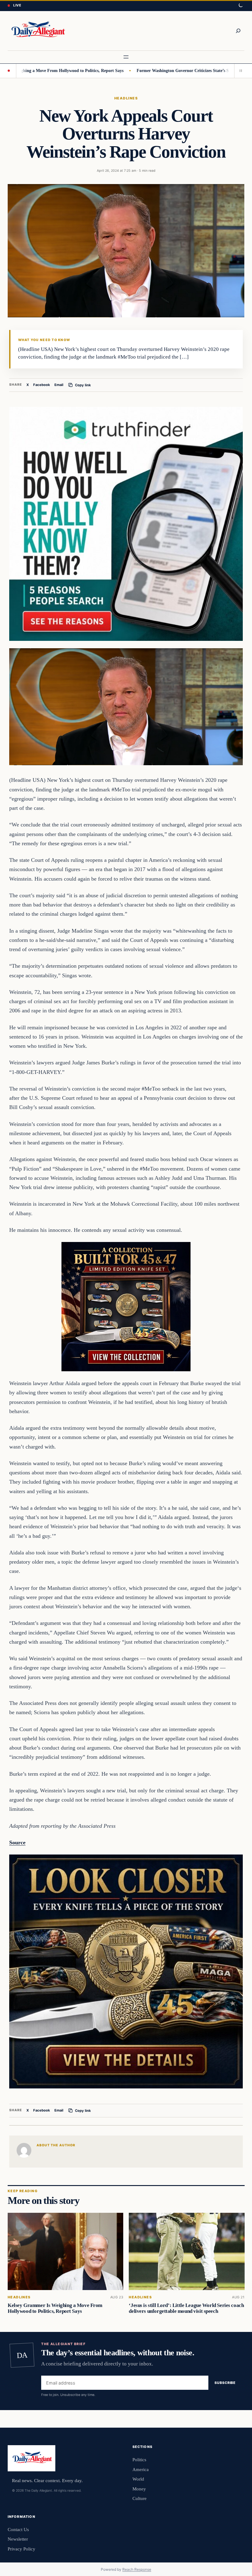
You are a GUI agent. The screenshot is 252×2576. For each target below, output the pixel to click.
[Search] (238, 31)
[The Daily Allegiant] (37, 31)
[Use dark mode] (240, 6)
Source (17, 1843)
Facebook (42, 385)
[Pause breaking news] (239, 71)
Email (59, 385)
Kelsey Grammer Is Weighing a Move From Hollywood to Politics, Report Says (55, 2308)
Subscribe (225, 2383)
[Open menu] (126, 57)
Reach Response (137, 2569)
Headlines (126, 98)
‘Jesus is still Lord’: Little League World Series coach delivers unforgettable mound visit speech (186, 2308)
